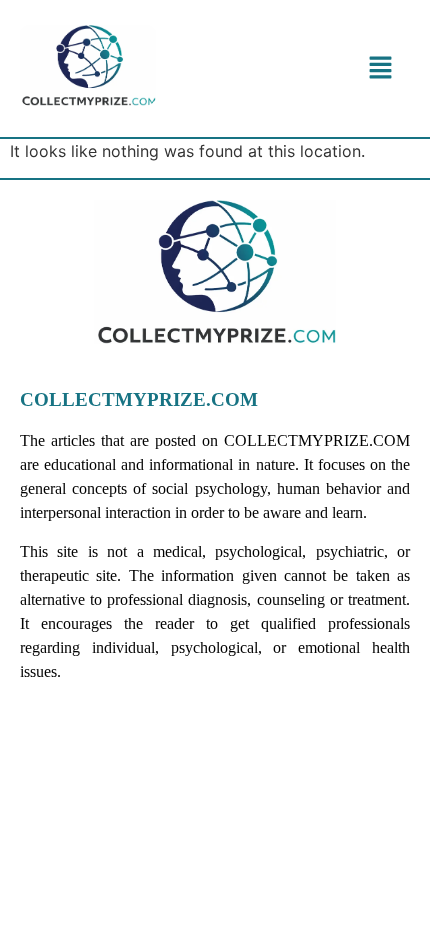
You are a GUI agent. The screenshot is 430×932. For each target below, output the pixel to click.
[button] (381, 68)
